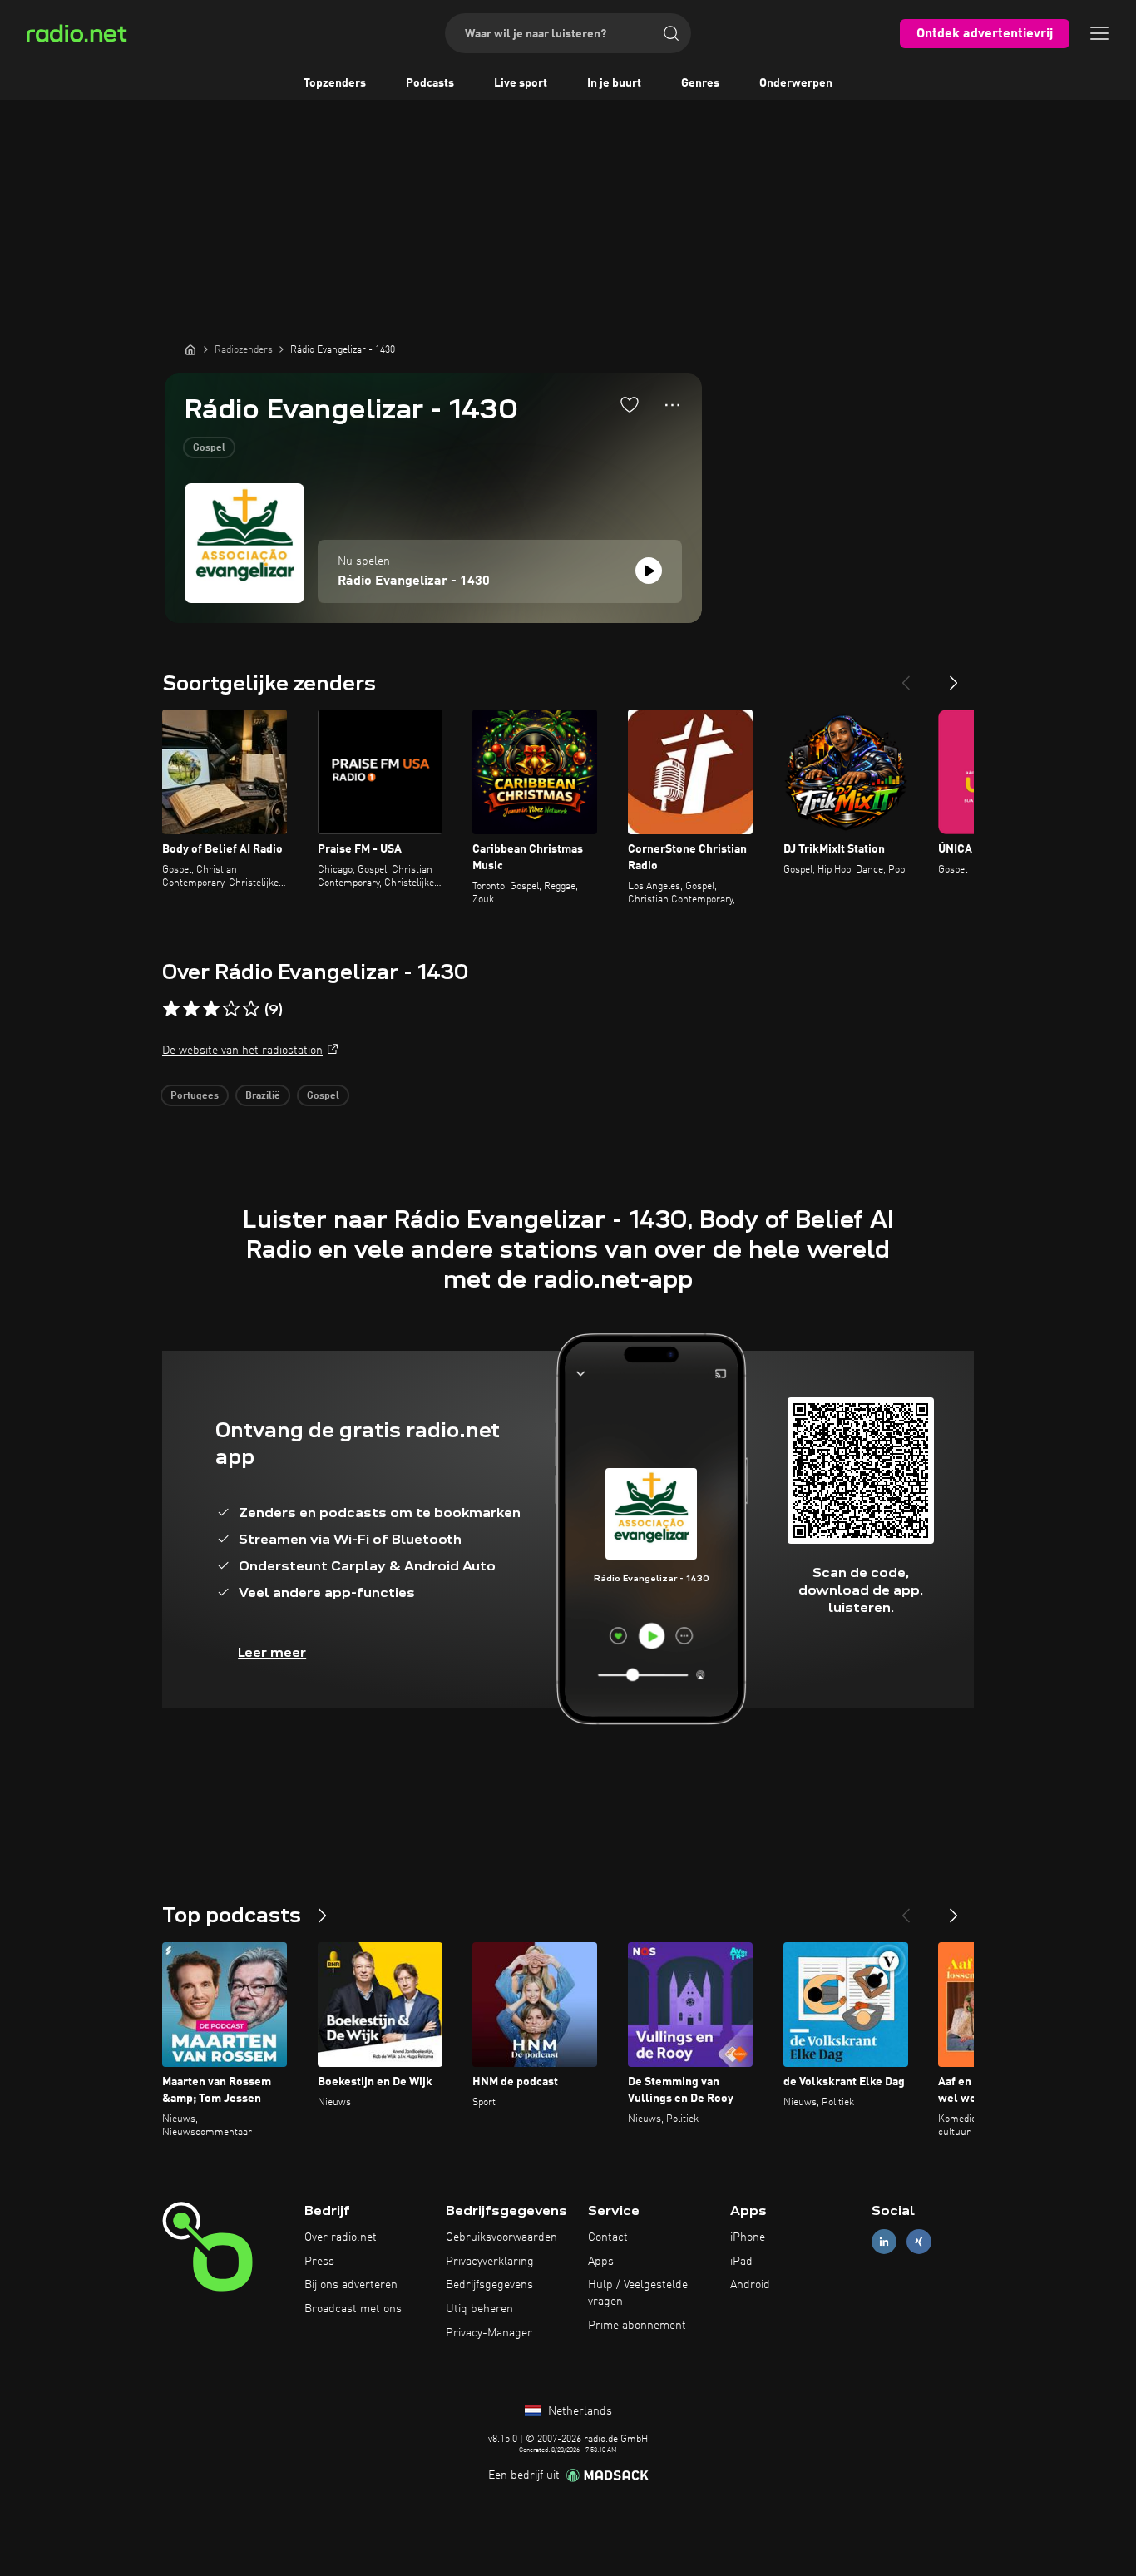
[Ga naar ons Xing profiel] (919, 2241)
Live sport (521, 83)
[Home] (190, 349)
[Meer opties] (672, 405)
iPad (741, 2262)
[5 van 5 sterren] (251, 1009)
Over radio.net (341, 2237)
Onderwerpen (796, 83)
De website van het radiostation (242, 1051)
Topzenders (335, 83)
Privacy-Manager (489, 2333)
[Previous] (906, 676)
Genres (700, 83)
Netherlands (578, 2411)
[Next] (954, 676)
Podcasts (430, 83)
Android (750, 2285)
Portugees (195, 1096)
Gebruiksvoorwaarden (501, 2237)
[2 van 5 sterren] (191, 1009)
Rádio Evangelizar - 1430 (414, 581)
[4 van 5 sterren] (231, 1009)
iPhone (748, 2237)
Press (319, 2262)
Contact (608, 2237)
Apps (601, 2262)
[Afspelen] (649, 571)
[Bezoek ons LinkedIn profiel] (884, 2241)
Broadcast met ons (353, 2309)
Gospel (209, 448)
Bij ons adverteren (351, 2285)
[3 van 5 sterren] (211, 1009)
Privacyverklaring (490, 2262)
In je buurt (614, 83)
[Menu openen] (1099, 33)
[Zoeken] (671, 33)
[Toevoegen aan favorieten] (630, 404)
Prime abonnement (637, 2326)
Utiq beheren (479, 2309)
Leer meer (272, 1652)
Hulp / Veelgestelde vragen (638, 2293)
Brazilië (263, 1096)
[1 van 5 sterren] (171, 1009)
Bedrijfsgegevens (489, 2285)
